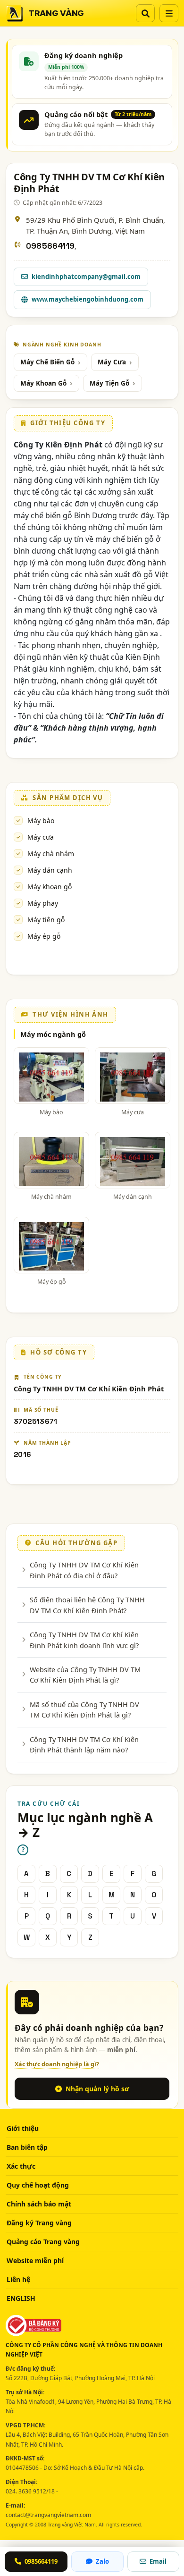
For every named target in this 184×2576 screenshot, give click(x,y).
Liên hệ (18, 2279)
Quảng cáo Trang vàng (43, 2242)
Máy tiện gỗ (46, 920)
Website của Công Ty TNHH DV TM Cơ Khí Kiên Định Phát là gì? (85, 1675)
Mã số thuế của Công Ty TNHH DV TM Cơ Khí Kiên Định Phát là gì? (84, 1709)
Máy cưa (41, 837)
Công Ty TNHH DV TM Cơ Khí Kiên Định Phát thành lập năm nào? (84, 1744)
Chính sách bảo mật (39, 2204)
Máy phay (43, 903)
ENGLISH (21, 2298)
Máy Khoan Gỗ (43, 383)
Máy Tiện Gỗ (109, 383)
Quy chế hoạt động (38, 2185)
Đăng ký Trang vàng (39, 2223)
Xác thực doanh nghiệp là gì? (57, 2064)
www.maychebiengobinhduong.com (88, 299)
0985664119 (50, 246)
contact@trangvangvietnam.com (48, 2515)
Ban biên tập (27, 2147)
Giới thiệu (23, 2128)
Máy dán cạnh (50, 870)
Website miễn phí (35, 2260)
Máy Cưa (112, 362)
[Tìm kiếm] (145, 13)
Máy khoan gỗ (50, 887)
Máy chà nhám (51, 854)
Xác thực (21, 2166)
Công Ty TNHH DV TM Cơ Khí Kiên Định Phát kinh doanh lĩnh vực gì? (84, 1640)
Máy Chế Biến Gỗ (47, 362)
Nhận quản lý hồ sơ (97, 2089)
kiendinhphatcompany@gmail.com (86, 277)
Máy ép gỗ (44, 936)
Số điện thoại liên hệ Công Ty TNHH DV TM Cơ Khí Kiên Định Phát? (87, 1605)
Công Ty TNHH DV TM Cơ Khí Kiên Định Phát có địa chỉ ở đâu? (84, 1570)
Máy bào (41, 821)
